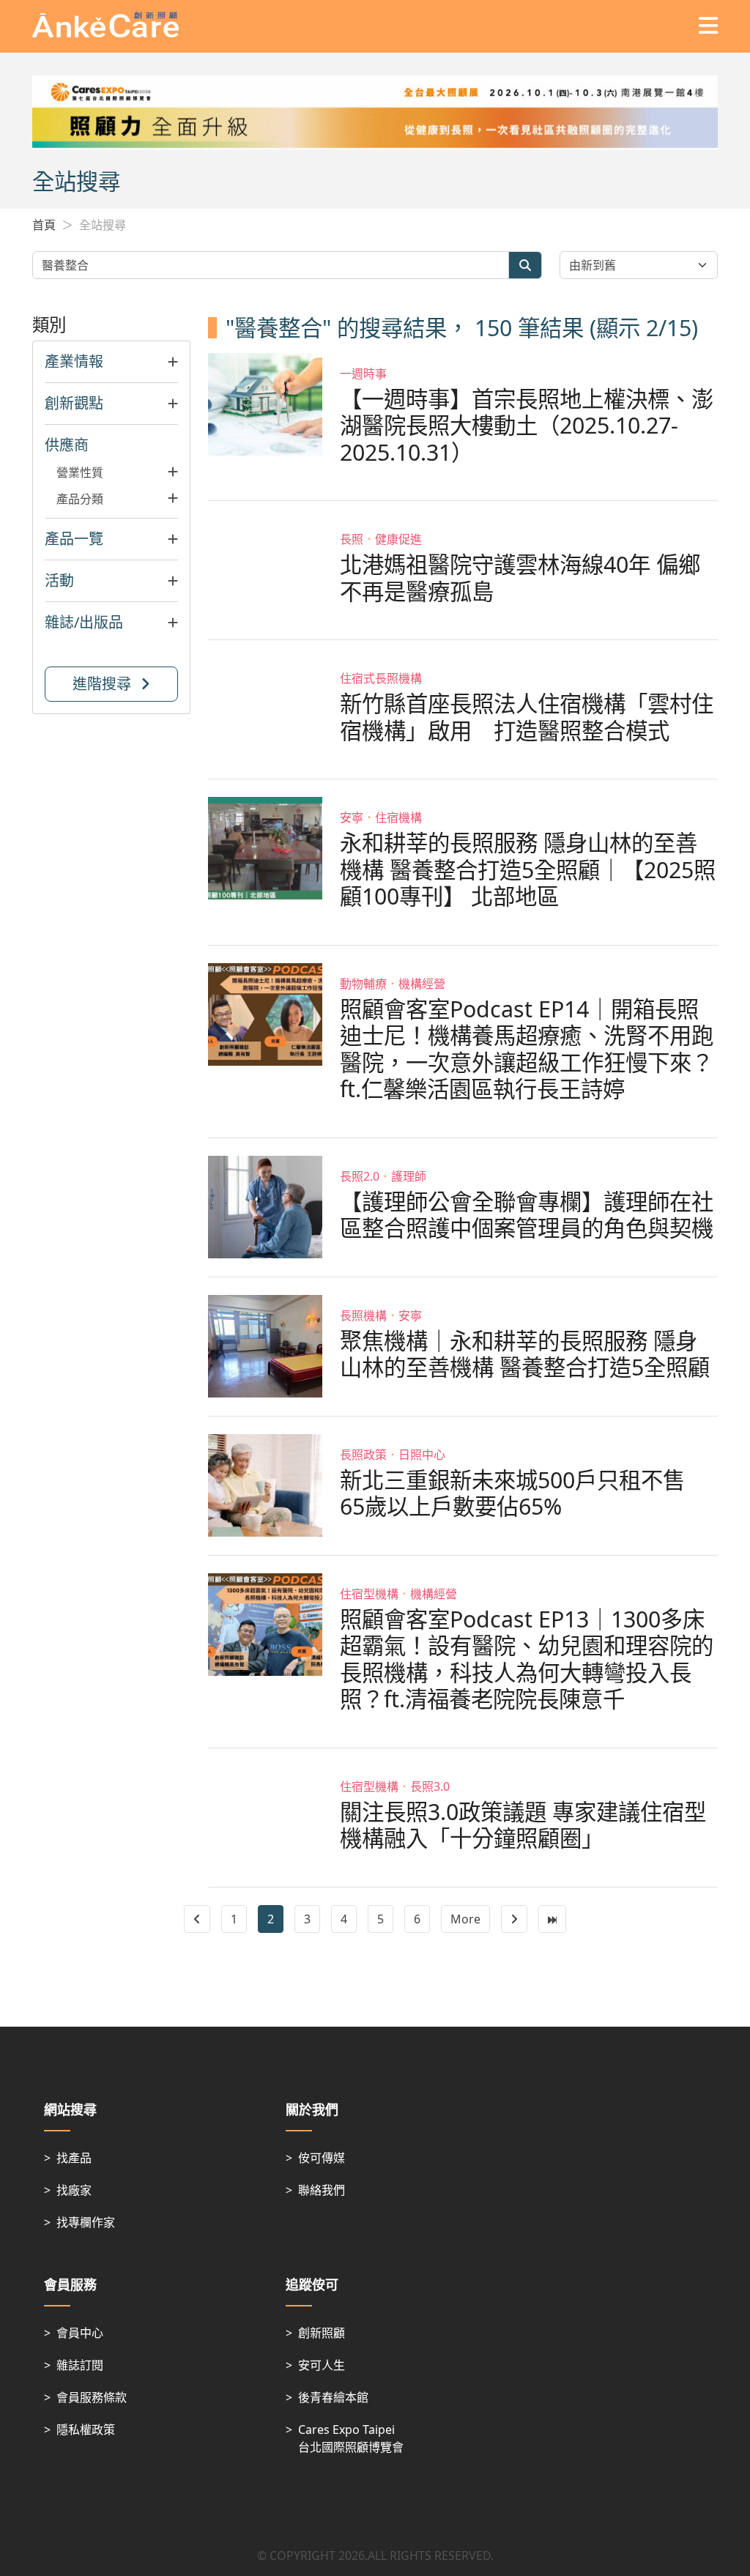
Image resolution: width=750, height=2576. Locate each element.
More (465, 1919)
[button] (111, 362)
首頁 (44, 225)
